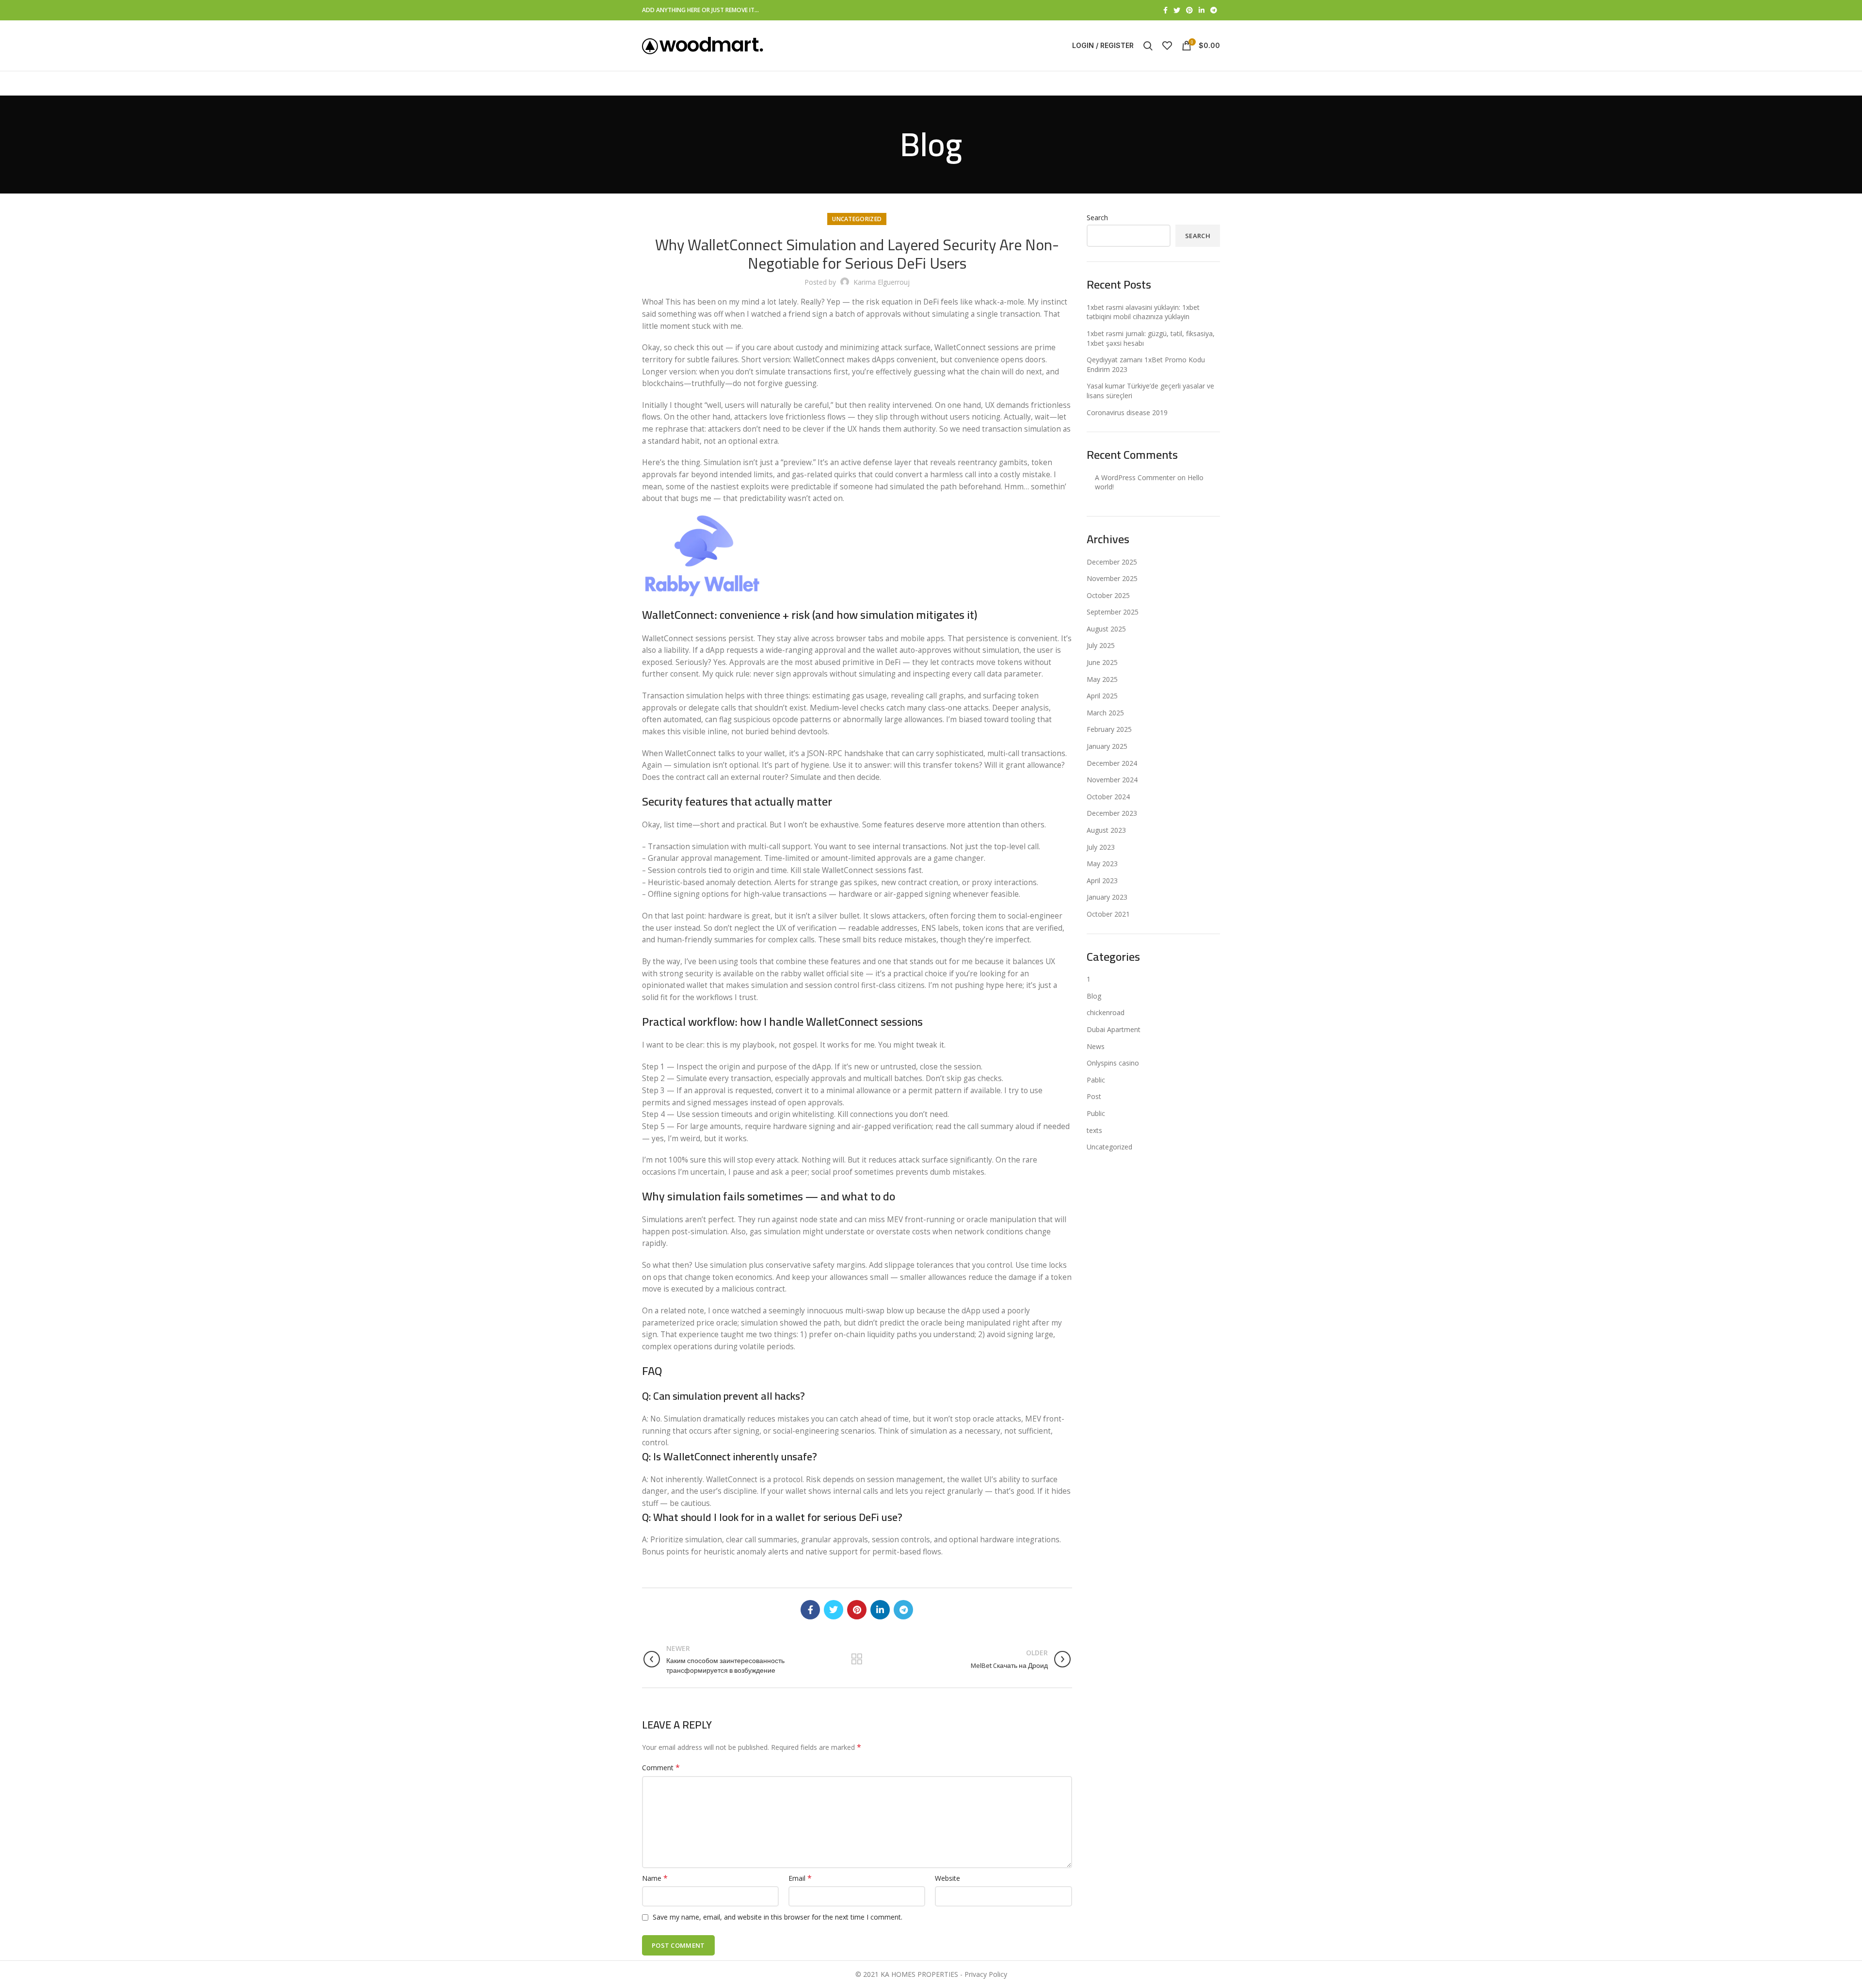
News (1096, 1046)
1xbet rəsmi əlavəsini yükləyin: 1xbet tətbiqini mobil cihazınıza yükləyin (1143, 312)
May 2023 (1102, 864)
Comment (661, 1768)
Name (655, 1878)
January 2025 (1107, 746)
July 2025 (1101, 645)
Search (1097, 218)
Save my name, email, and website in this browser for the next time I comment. (778, 1917)
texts (1094, 1130)
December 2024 (1112, 763)
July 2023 (1101, 847)
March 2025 (1105, 713)
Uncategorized (857, 219)
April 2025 (1102, 696)
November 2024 (1112, 780)
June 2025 (1102, 662)
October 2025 (1108, 595)
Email (800, 1878)
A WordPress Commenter (1135, 477)
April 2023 (1102, 881)
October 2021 (1108, 914)
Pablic (1096, 1080)
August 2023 (1106, 830)
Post (1094, 1096)
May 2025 (1102, 679)
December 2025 (1112, 562)
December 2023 (1112, 813)
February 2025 (1109, 729)
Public (1096, 1113)
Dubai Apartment (1114, 1029)
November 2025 (1112, 578)
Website (947, 1878)
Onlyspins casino (1113, 1063)
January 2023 (1107, 897)
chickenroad (1106, 1012)
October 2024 (1108, 797)
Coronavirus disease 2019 (1127, 412)
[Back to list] (857, 1659)
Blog (1094, 996)
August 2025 (1106, 629)
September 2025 (1113, 612)
